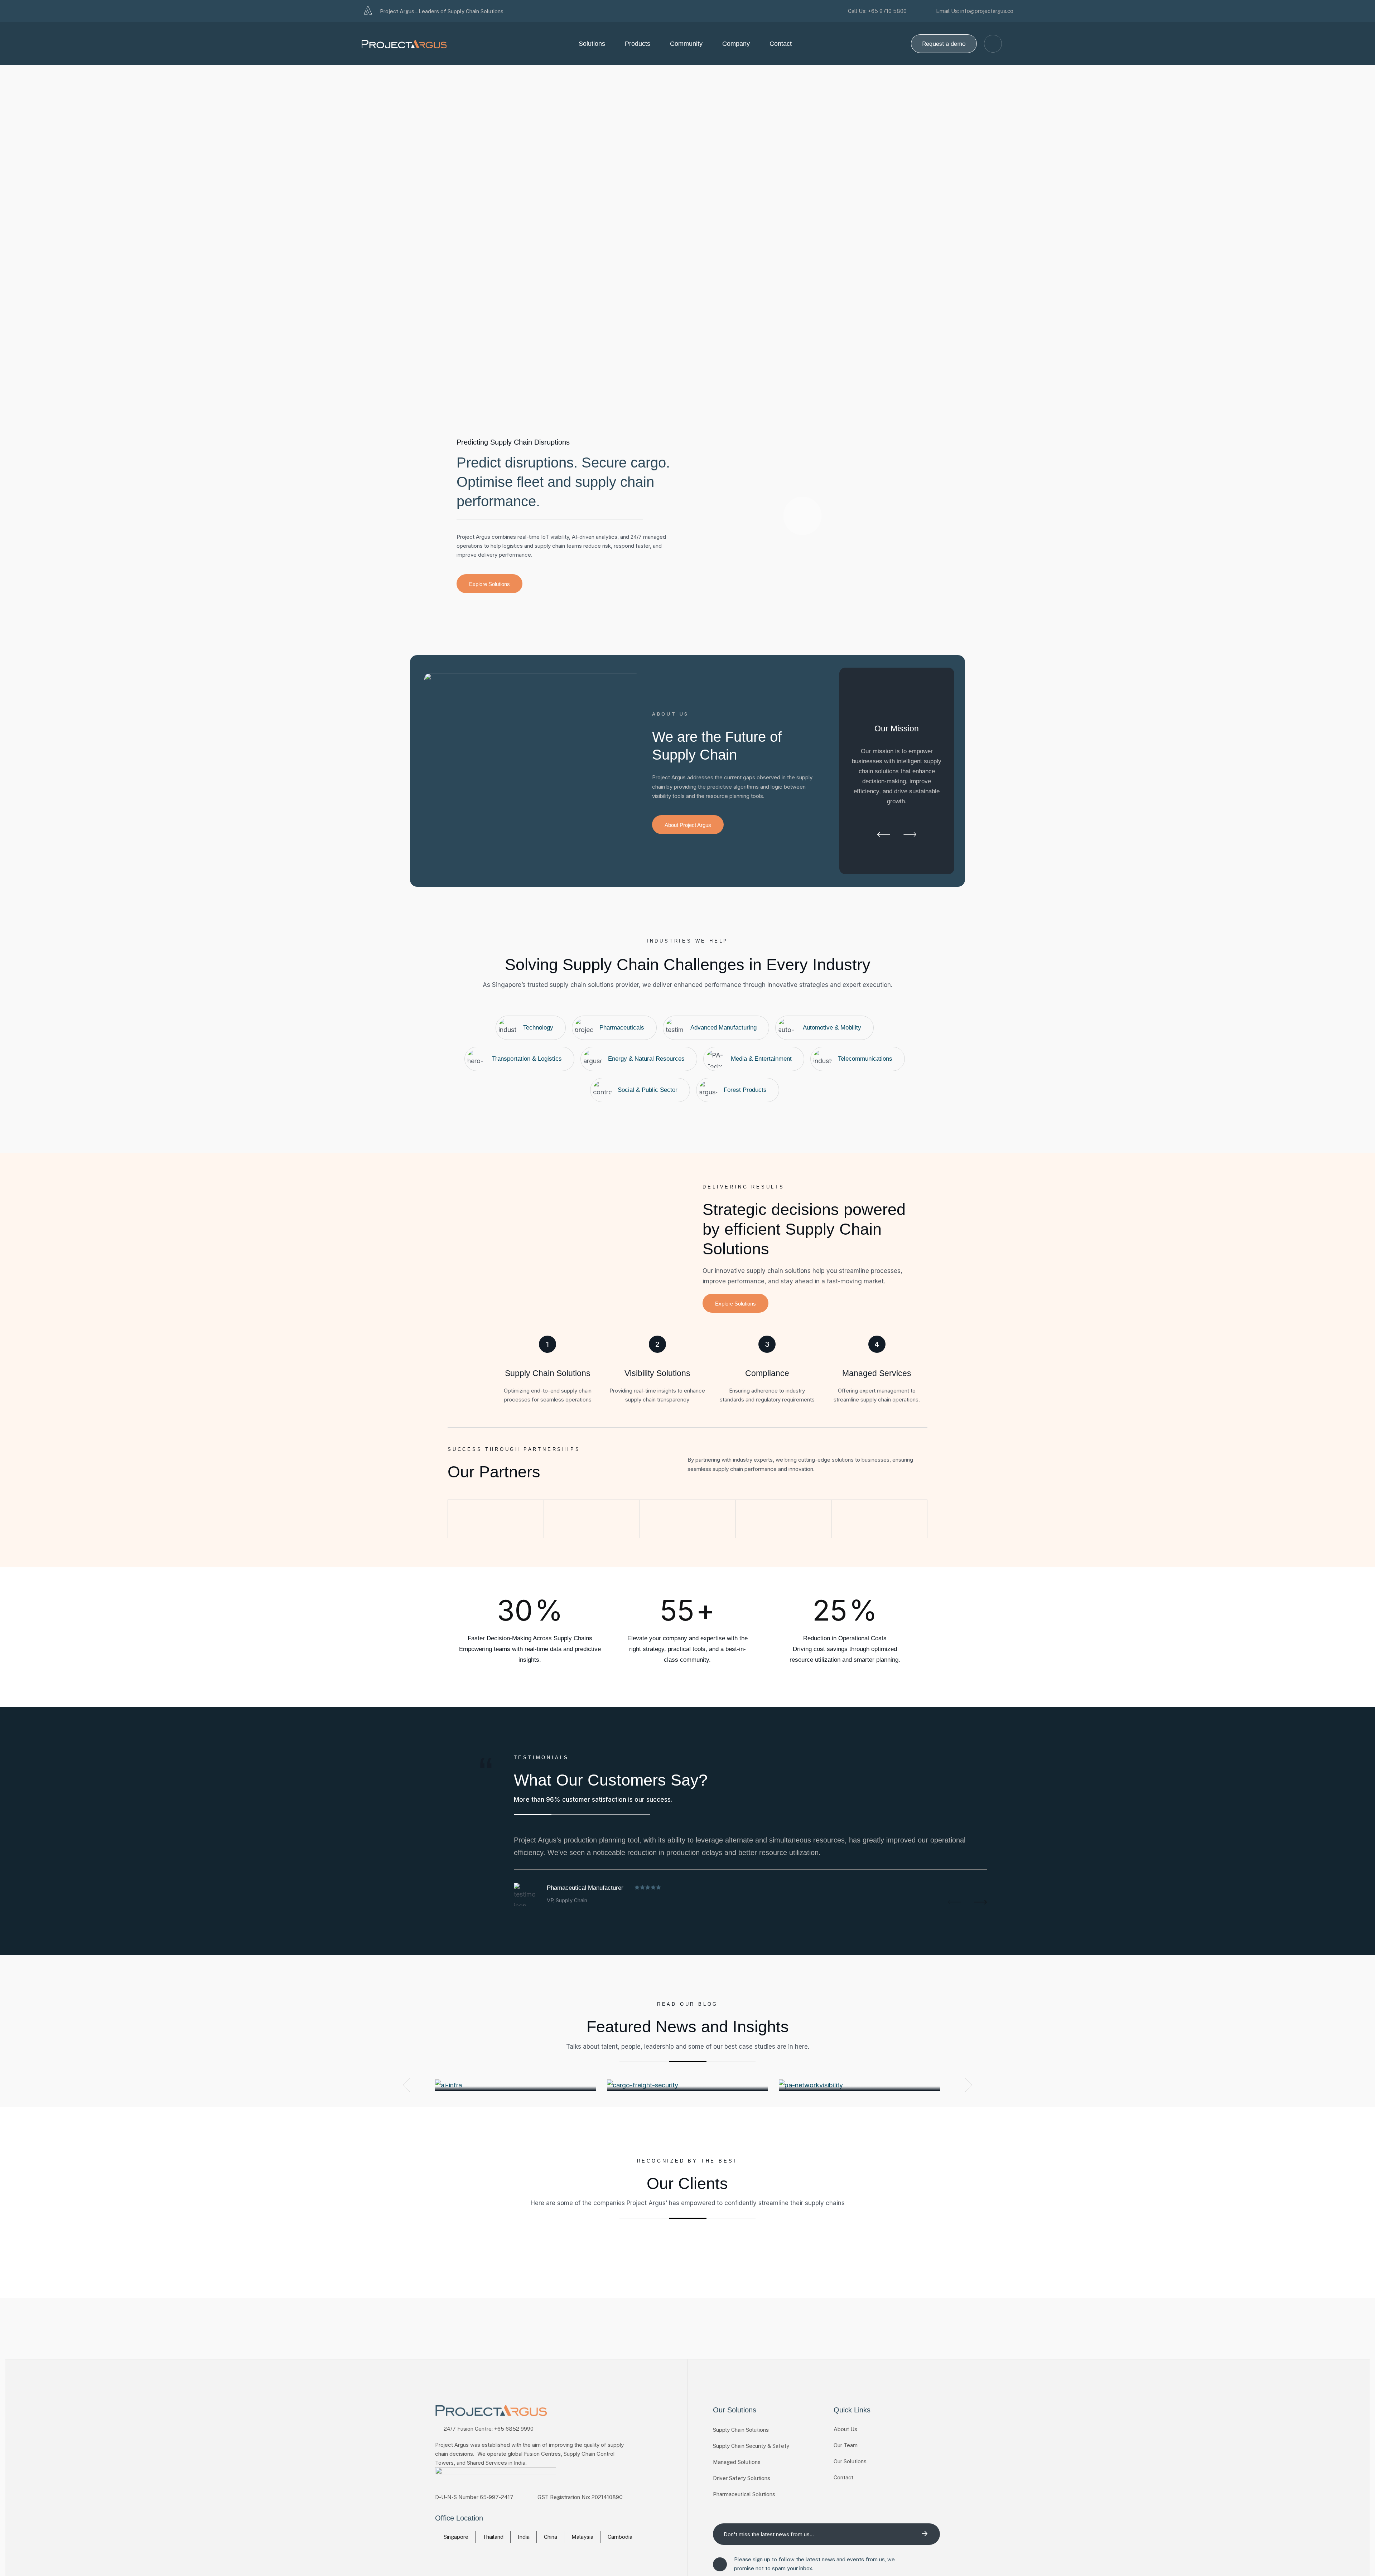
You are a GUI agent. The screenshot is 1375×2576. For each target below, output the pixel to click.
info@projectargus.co (987, 11)
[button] (884, 836)
